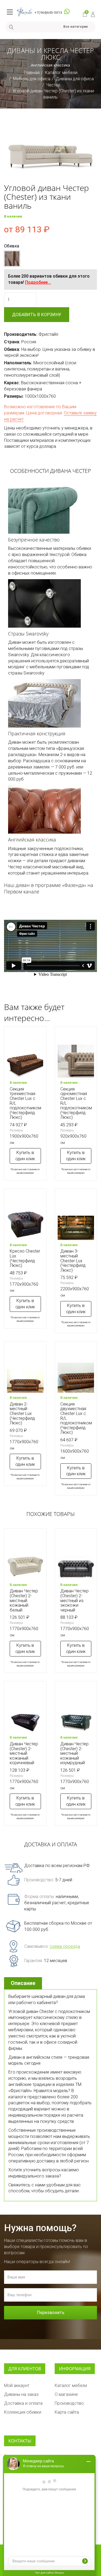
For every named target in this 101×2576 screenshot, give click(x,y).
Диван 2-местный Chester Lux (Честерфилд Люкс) (22, 1413)
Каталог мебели (61, 73)
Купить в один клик (25, 1156)
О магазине (66, 2394)
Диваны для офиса (75, 79)
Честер (53, 85)
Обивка (12, 246)
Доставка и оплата (23, 2403)
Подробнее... (38, 282)
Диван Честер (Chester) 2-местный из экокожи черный (74, 1600)
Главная (32, 73)
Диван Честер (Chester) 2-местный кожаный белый (24, 1600)
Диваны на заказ (21, 2394)
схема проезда (65, 1946)
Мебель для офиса (32, 79)
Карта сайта (67, 2412)
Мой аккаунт (17, 2385)
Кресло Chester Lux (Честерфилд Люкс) (25, 1258)
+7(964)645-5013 (48, 13)
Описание (23, 1983)
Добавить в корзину (37, 315)
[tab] (24, 1983)
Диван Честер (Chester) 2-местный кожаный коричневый (24, 1753)
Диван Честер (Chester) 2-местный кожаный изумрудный (74, 1753)
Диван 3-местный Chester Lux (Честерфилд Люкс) (73, 1261)
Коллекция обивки (23, 2412)
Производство (69, 2403)
